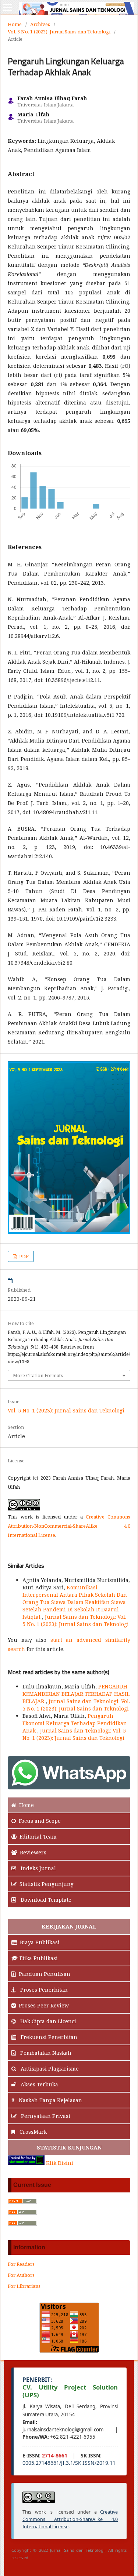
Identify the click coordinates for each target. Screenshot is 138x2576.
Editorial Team (38, 1837)
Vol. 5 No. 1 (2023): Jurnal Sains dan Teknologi (59, 32)
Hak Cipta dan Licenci (47, 2021)
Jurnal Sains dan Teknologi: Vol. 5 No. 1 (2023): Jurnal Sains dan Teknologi (76, 1620)
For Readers (21, 2264)
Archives (40, 24)
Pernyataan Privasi (45, 2116)
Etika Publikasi (39, 1958)
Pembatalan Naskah (45, 2053)
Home (15, 24)
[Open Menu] (8, 7)
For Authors (21, 2275)
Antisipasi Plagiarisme (49, 2069)
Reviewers (33, 1852)
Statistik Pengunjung (47, 1884)
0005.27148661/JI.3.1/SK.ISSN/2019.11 (69, 2463)
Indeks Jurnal (38, 1868)
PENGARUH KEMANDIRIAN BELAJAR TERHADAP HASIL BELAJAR (76, 1694)
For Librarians (24, 2286)
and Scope (40, 1821)
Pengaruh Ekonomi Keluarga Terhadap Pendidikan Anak (75, 1723)
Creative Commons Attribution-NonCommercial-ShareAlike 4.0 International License (69, 1526)
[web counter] (26, 2163)
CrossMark (32, 2132)
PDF (23, 1256)
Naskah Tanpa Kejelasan (50, 2100)
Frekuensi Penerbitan (48, 2037)
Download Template (45, 1900)
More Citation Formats (38, 1375)
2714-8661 (55, 2455)
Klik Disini (60, 2163)
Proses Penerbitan (43, 1990)
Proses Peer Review (44, 2005)
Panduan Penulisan (45, 1974)
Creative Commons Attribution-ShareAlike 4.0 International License (70, 2519)
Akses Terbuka (39, 2084)
